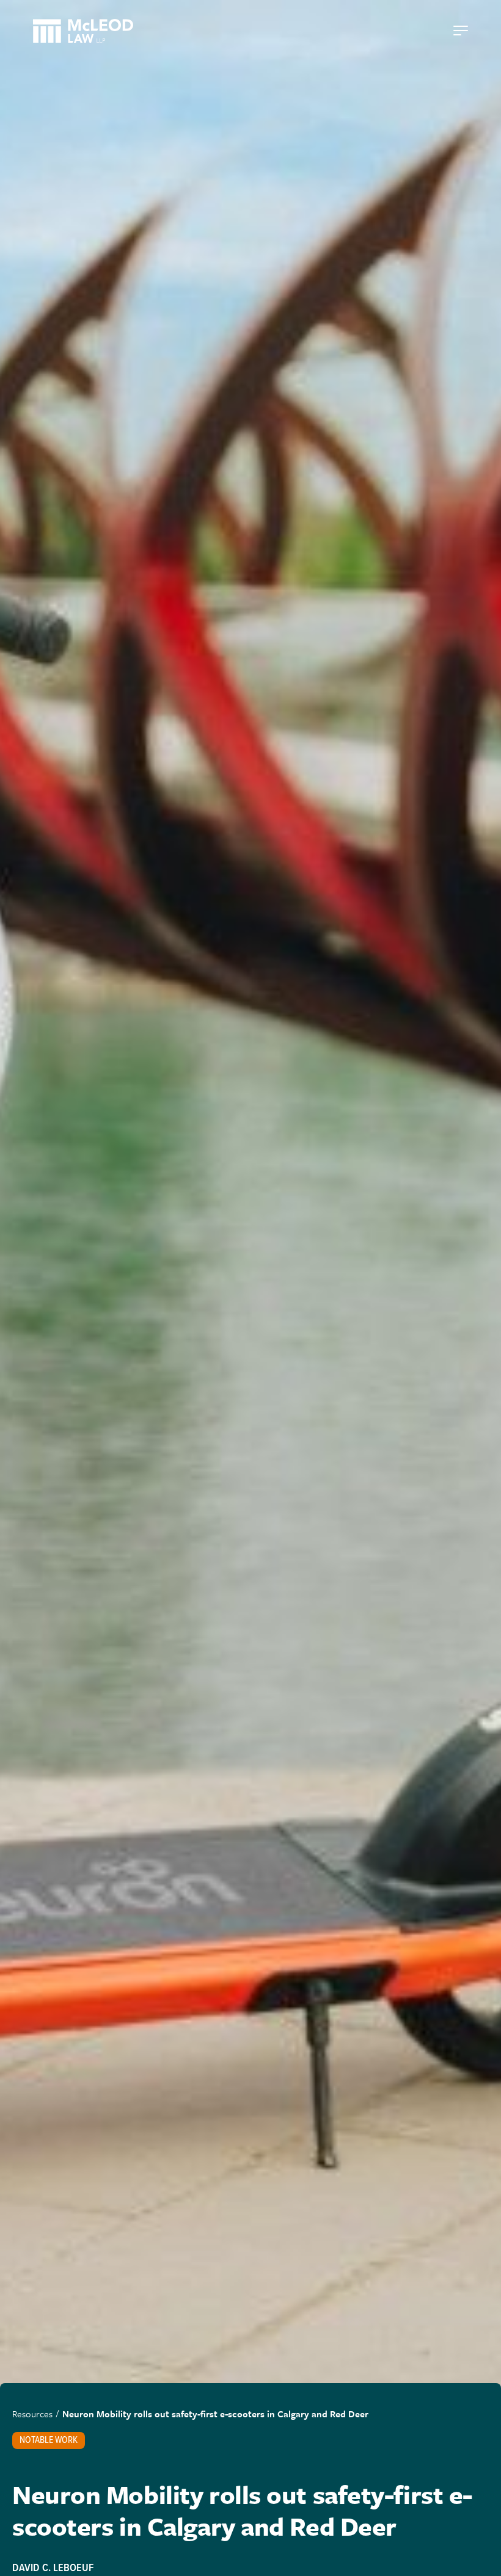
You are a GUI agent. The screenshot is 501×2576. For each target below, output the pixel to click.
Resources (32, 2414)
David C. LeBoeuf (53, 2568)
